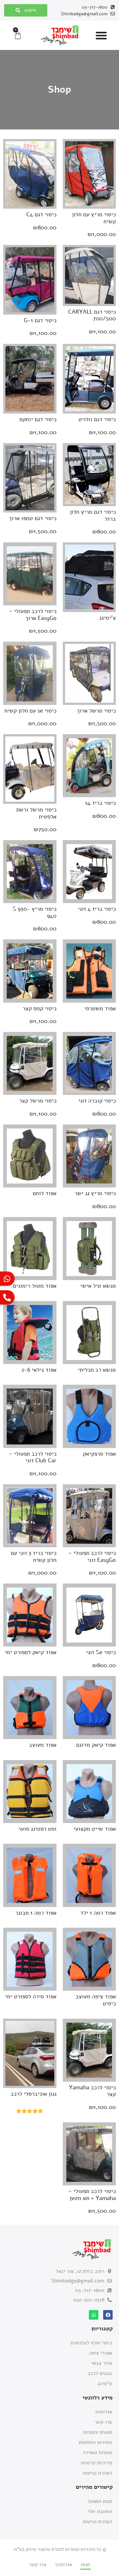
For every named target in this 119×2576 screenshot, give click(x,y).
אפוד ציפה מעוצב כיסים (96, 2000)
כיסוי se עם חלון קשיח (30, 711)
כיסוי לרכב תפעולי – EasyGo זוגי (92, 1556)
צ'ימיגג (108, 618)
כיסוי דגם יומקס (38, 419)
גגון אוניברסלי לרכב (33, 2094)
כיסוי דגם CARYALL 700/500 (92, 315)
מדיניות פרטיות (96, 2463)
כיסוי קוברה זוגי (97, 1101)
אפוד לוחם (45, 1193)
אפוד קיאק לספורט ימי (31, 1652)
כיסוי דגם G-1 (40, 320)
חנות (86, 2565)
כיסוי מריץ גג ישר (95, 1193)
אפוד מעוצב (43, 1745)
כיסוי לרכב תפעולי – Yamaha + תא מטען (92, 2195)
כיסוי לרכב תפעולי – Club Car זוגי (33, 1457)
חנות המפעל (100, 2501)
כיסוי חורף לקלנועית (91, 2343)
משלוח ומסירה (97, 2453)
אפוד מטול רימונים (35, 1286)
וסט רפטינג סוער (37, 1829)
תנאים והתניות (98, 2432)
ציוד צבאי (102, 2363)
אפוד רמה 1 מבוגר (36, 1913)
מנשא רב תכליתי (97, 1370)
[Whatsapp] (94, 2315)
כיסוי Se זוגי (101, 1652)
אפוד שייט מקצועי (95, 1829)
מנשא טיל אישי (98, 1286)
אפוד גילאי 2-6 (39, 1370)
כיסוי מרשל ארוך (96, 711)
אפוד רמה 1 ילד (98, 1913)
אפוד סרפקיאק (99, 1454)
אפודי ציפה (101, 2353)
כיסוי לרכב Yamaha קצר (92, 2091)
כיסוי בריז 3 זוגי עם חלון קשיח (34, 1556)
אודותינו (104, 2412)
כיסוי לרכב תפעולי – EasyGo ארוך (33, 615)
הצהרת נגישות (97, 2473)
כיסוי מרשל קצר (38, 1101)
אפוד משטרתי (100, 1008)
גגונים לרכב (100, 2373)
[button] (101, 35)
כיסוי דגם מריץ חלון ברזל (93, 515)
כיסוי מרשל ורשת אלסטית (36, 813)
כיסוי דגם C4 (41, 214)
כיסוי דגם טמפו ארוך (33, 518)
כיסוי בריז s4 (100, 803)
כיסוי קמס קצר (40, 1008)
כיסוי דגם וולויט (97, 419)
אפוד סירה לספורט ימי (31, 1996)
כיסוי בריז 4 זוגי (97, 909)
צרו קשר (103, 2422)
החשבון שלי (100, 2511)
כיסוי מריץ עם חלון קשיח (94, 218)
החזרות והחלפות (95, 2442)
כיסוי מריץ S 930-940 (35, 912)
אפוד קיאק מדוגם (96, 1745)
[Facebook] (108, 2315)
